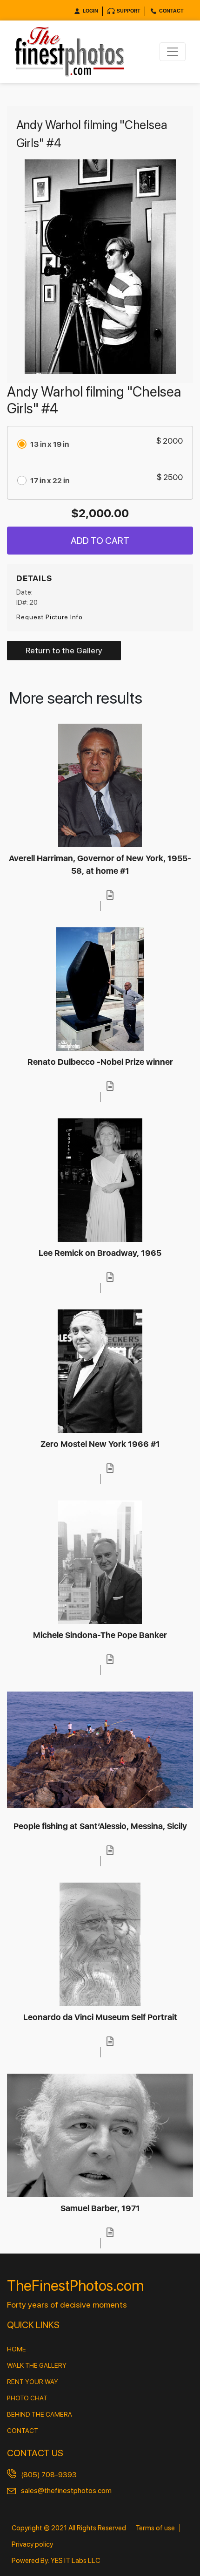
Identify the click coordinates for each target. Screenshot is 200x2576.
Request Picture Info (50, 617)
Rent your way (33, 2382)
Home (17, 2349)
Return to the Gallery (64, 650)
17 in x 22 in (50, 481)
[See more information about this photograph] (110, 895)
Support (129, 11)
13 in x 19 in (50, 444)
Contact (171, 11)
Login (90, 11)
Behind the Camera (40, 2414)
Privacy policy (32, 2544)
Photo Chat (27, 2398)
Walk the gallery (37, 2365)
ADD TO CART (100, 541)
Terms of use (155, 2528)
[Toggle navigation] (173, 52)
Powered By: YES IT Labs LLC (56, 2561)
